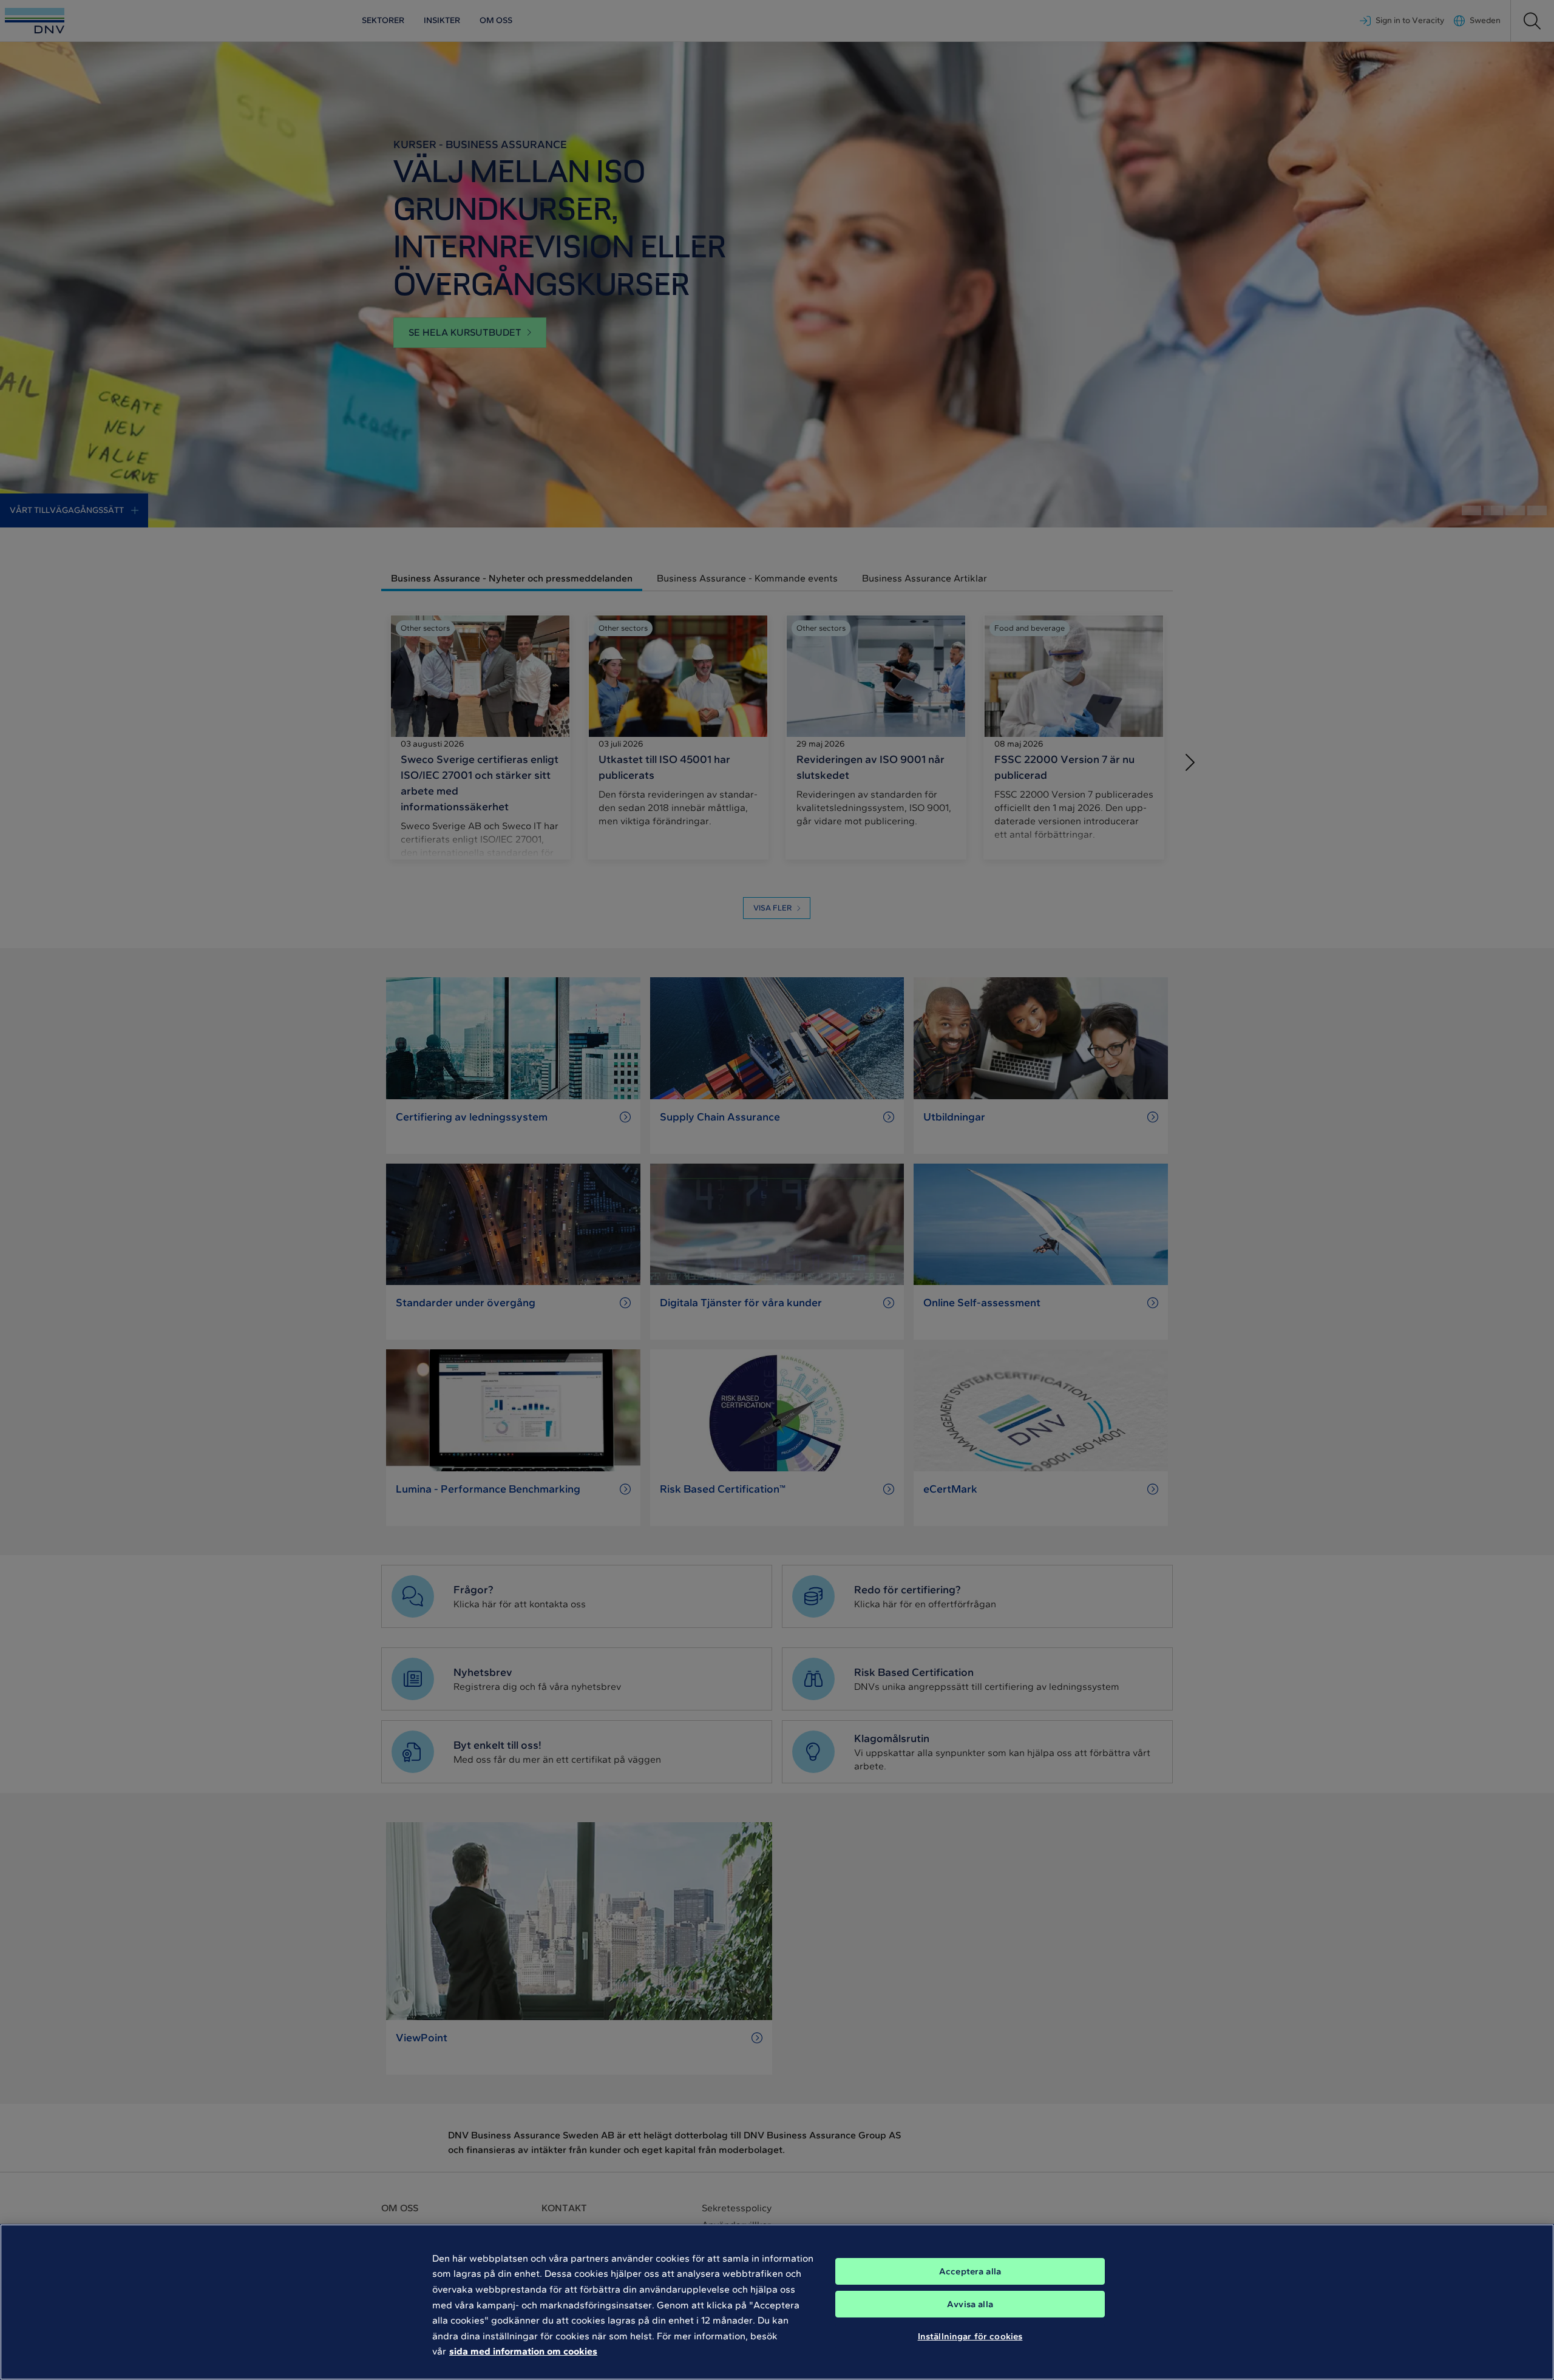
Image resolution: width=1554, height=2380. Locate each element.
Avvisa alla (970, 2304)
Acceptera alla (970, 2271)
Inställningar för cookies (970, 2336)
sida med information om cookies (523, 2351)
